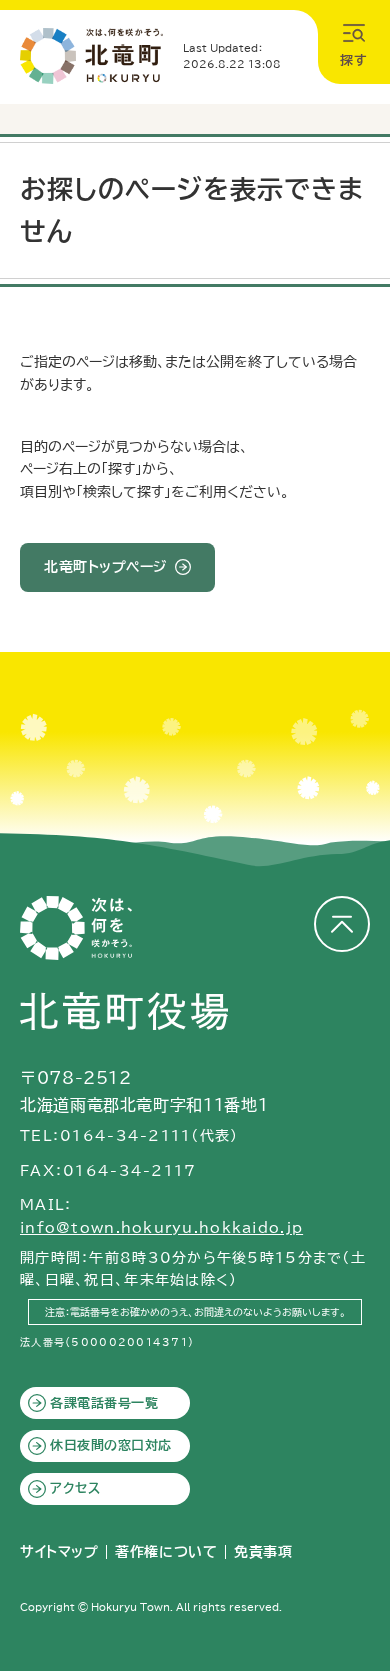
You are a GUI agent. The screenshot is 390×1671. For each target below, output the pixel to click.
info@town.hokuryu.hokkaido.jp (161, 1228)
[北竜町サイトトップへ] (91, 56)
